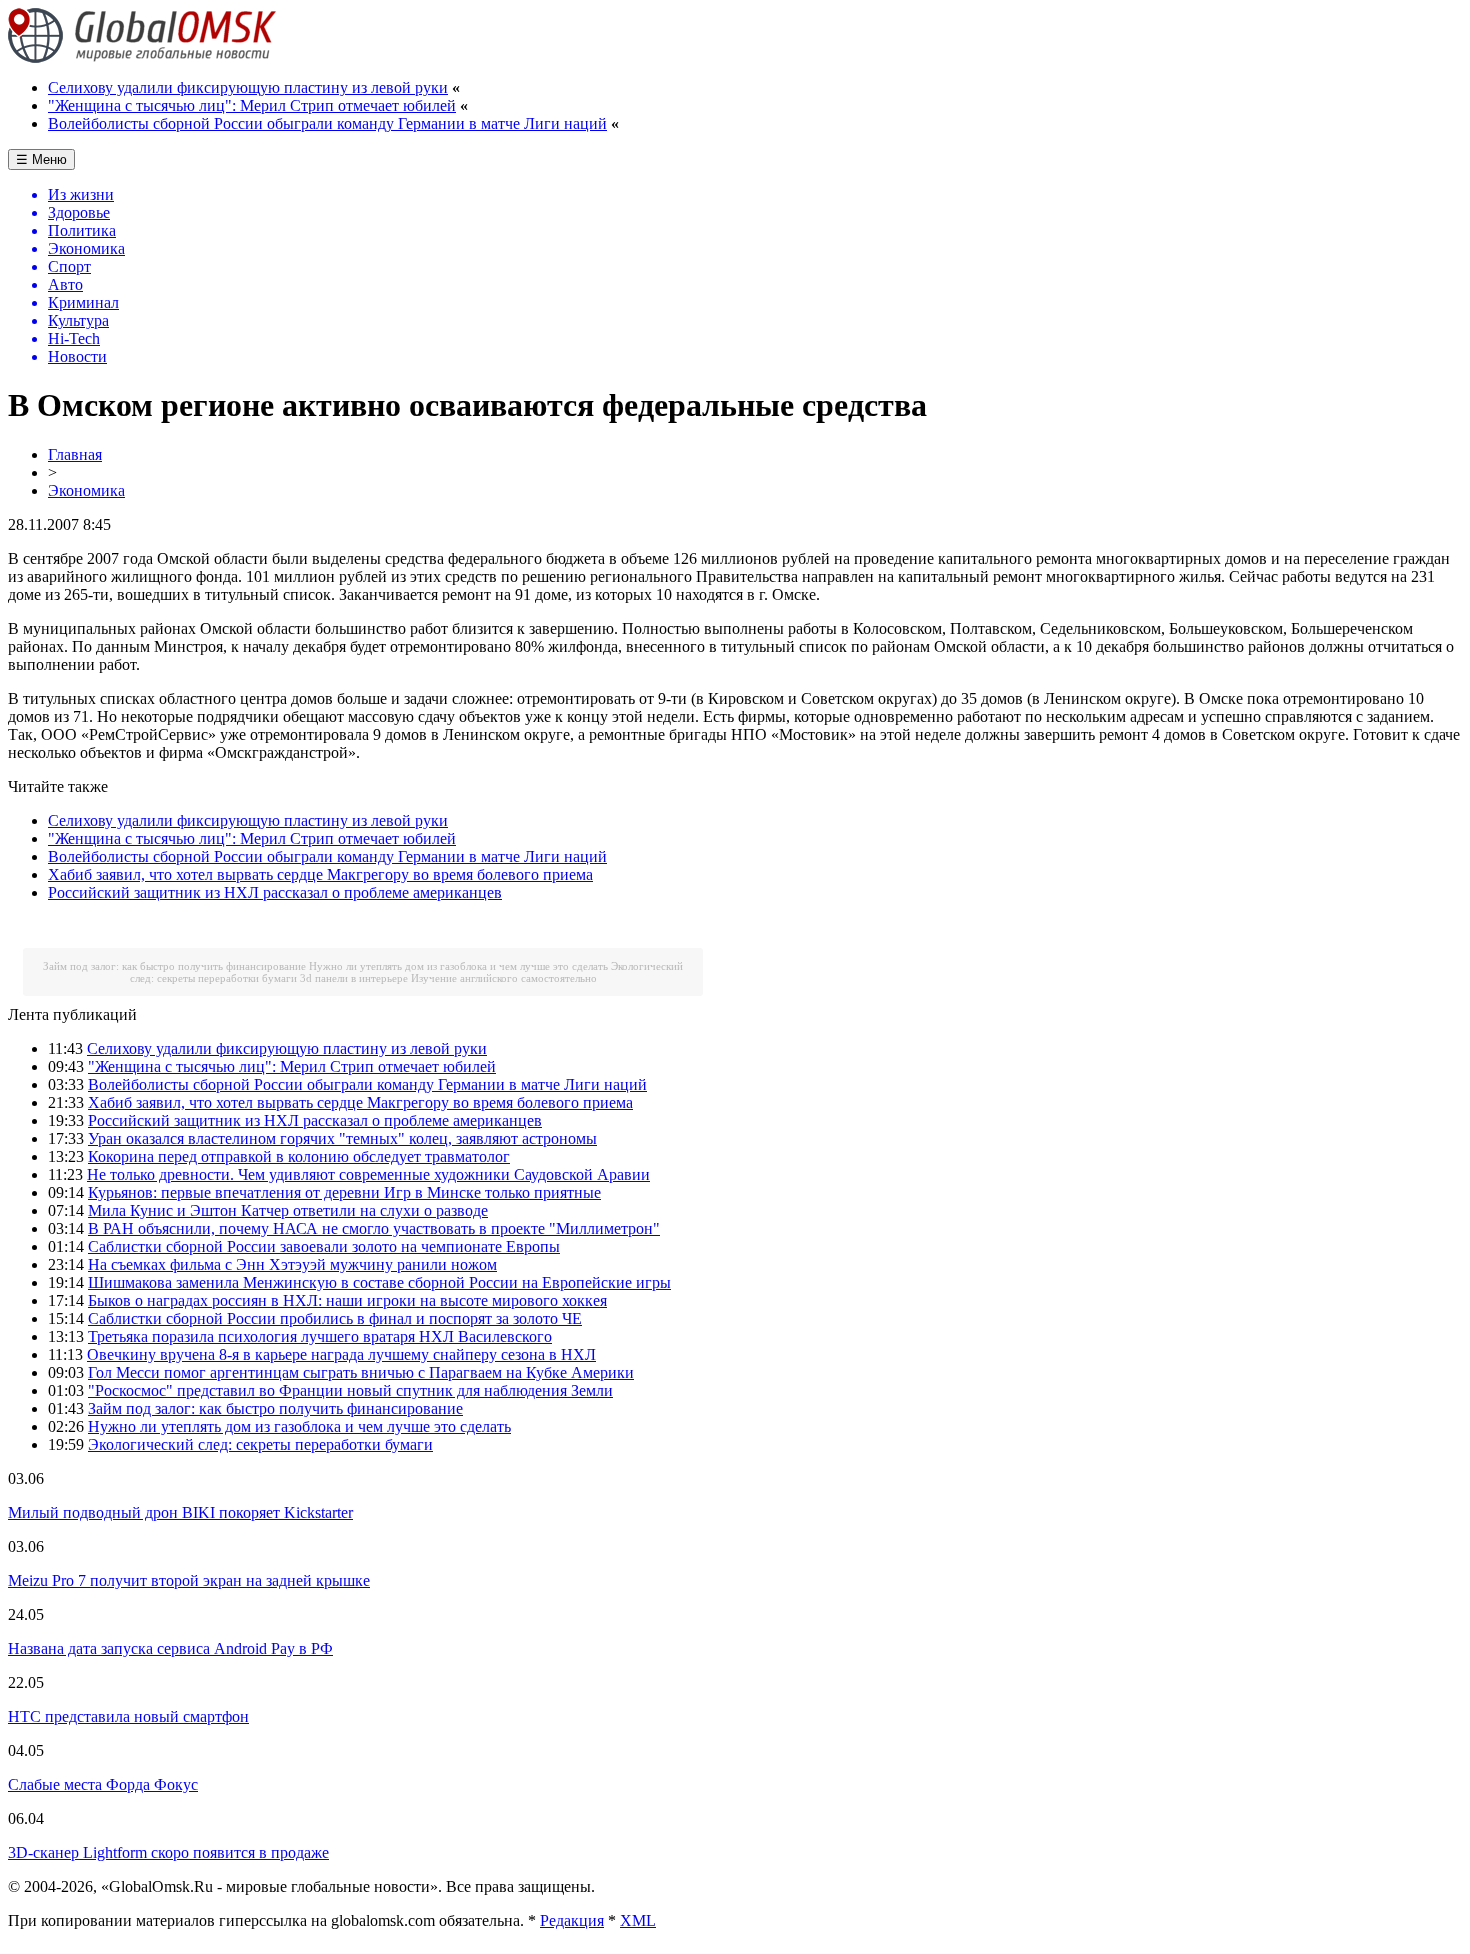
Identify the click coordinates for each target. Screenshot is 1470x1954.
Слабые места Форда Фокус (103, 1784)
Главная (75, 454)
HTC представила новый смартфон (128, 1716)
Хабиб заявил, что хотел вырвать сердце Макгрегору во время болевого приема (320, 874)
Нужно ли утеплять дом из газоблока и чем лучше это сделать (458, 966)
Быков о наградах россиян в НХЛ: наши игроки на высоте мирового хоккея (347, 1300)
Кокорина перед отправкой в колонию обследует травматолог (299, 1156)
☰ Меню (41, 159)
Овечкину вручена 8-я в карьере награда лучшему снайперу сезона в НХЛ (341, 1354)
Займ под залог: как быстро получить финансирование (174, 966)
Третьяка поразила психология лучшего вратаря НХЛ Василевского (320, 1336)
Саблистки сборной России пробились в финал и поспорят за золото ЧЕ (335, 1318)
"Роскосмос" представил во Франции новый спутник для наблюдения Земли (350, 1390)
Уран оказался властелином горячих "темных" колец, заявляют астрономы (342, 1138)
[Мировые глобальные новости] (142, 57)
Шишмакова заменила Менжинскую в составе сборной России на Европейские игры (379, 1282)
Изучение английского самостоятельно (504, 978)
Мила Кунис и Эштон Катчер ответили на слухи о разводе (288, 1210)
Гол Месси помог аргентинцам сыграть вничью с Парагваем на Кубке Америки (361, 1372)
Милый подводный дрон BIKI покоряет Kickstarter (180, 1512)
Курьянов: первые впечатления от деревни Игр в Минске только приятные (344, 1192)
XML (638, 1920)
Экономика (86, 490)
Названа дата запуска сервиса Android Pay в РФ (170, 1648)
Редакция (572, 1920)
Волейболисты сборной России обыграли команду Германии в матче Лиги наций (327, 123)
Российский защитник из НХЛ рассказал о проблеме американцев (275, 892)
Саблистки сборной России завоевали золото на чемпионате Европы (324, 1246)
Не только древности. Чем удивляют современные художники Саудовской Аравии (368, 1174)
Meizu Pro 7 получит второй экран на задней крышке (189, 1580)
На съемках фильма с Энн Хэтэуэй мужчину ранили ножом (292, 1264)
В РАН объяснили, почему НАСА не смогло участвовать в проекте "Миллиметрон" (374, 1228)
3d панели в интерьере (354, 978)
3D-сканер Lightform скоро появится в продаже (168, 1852)
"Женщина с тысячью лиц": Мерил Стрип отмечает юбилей (252, 105)
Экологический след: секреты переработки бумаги (260, 1444)
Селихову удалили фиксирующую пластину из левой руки (248, 87)
